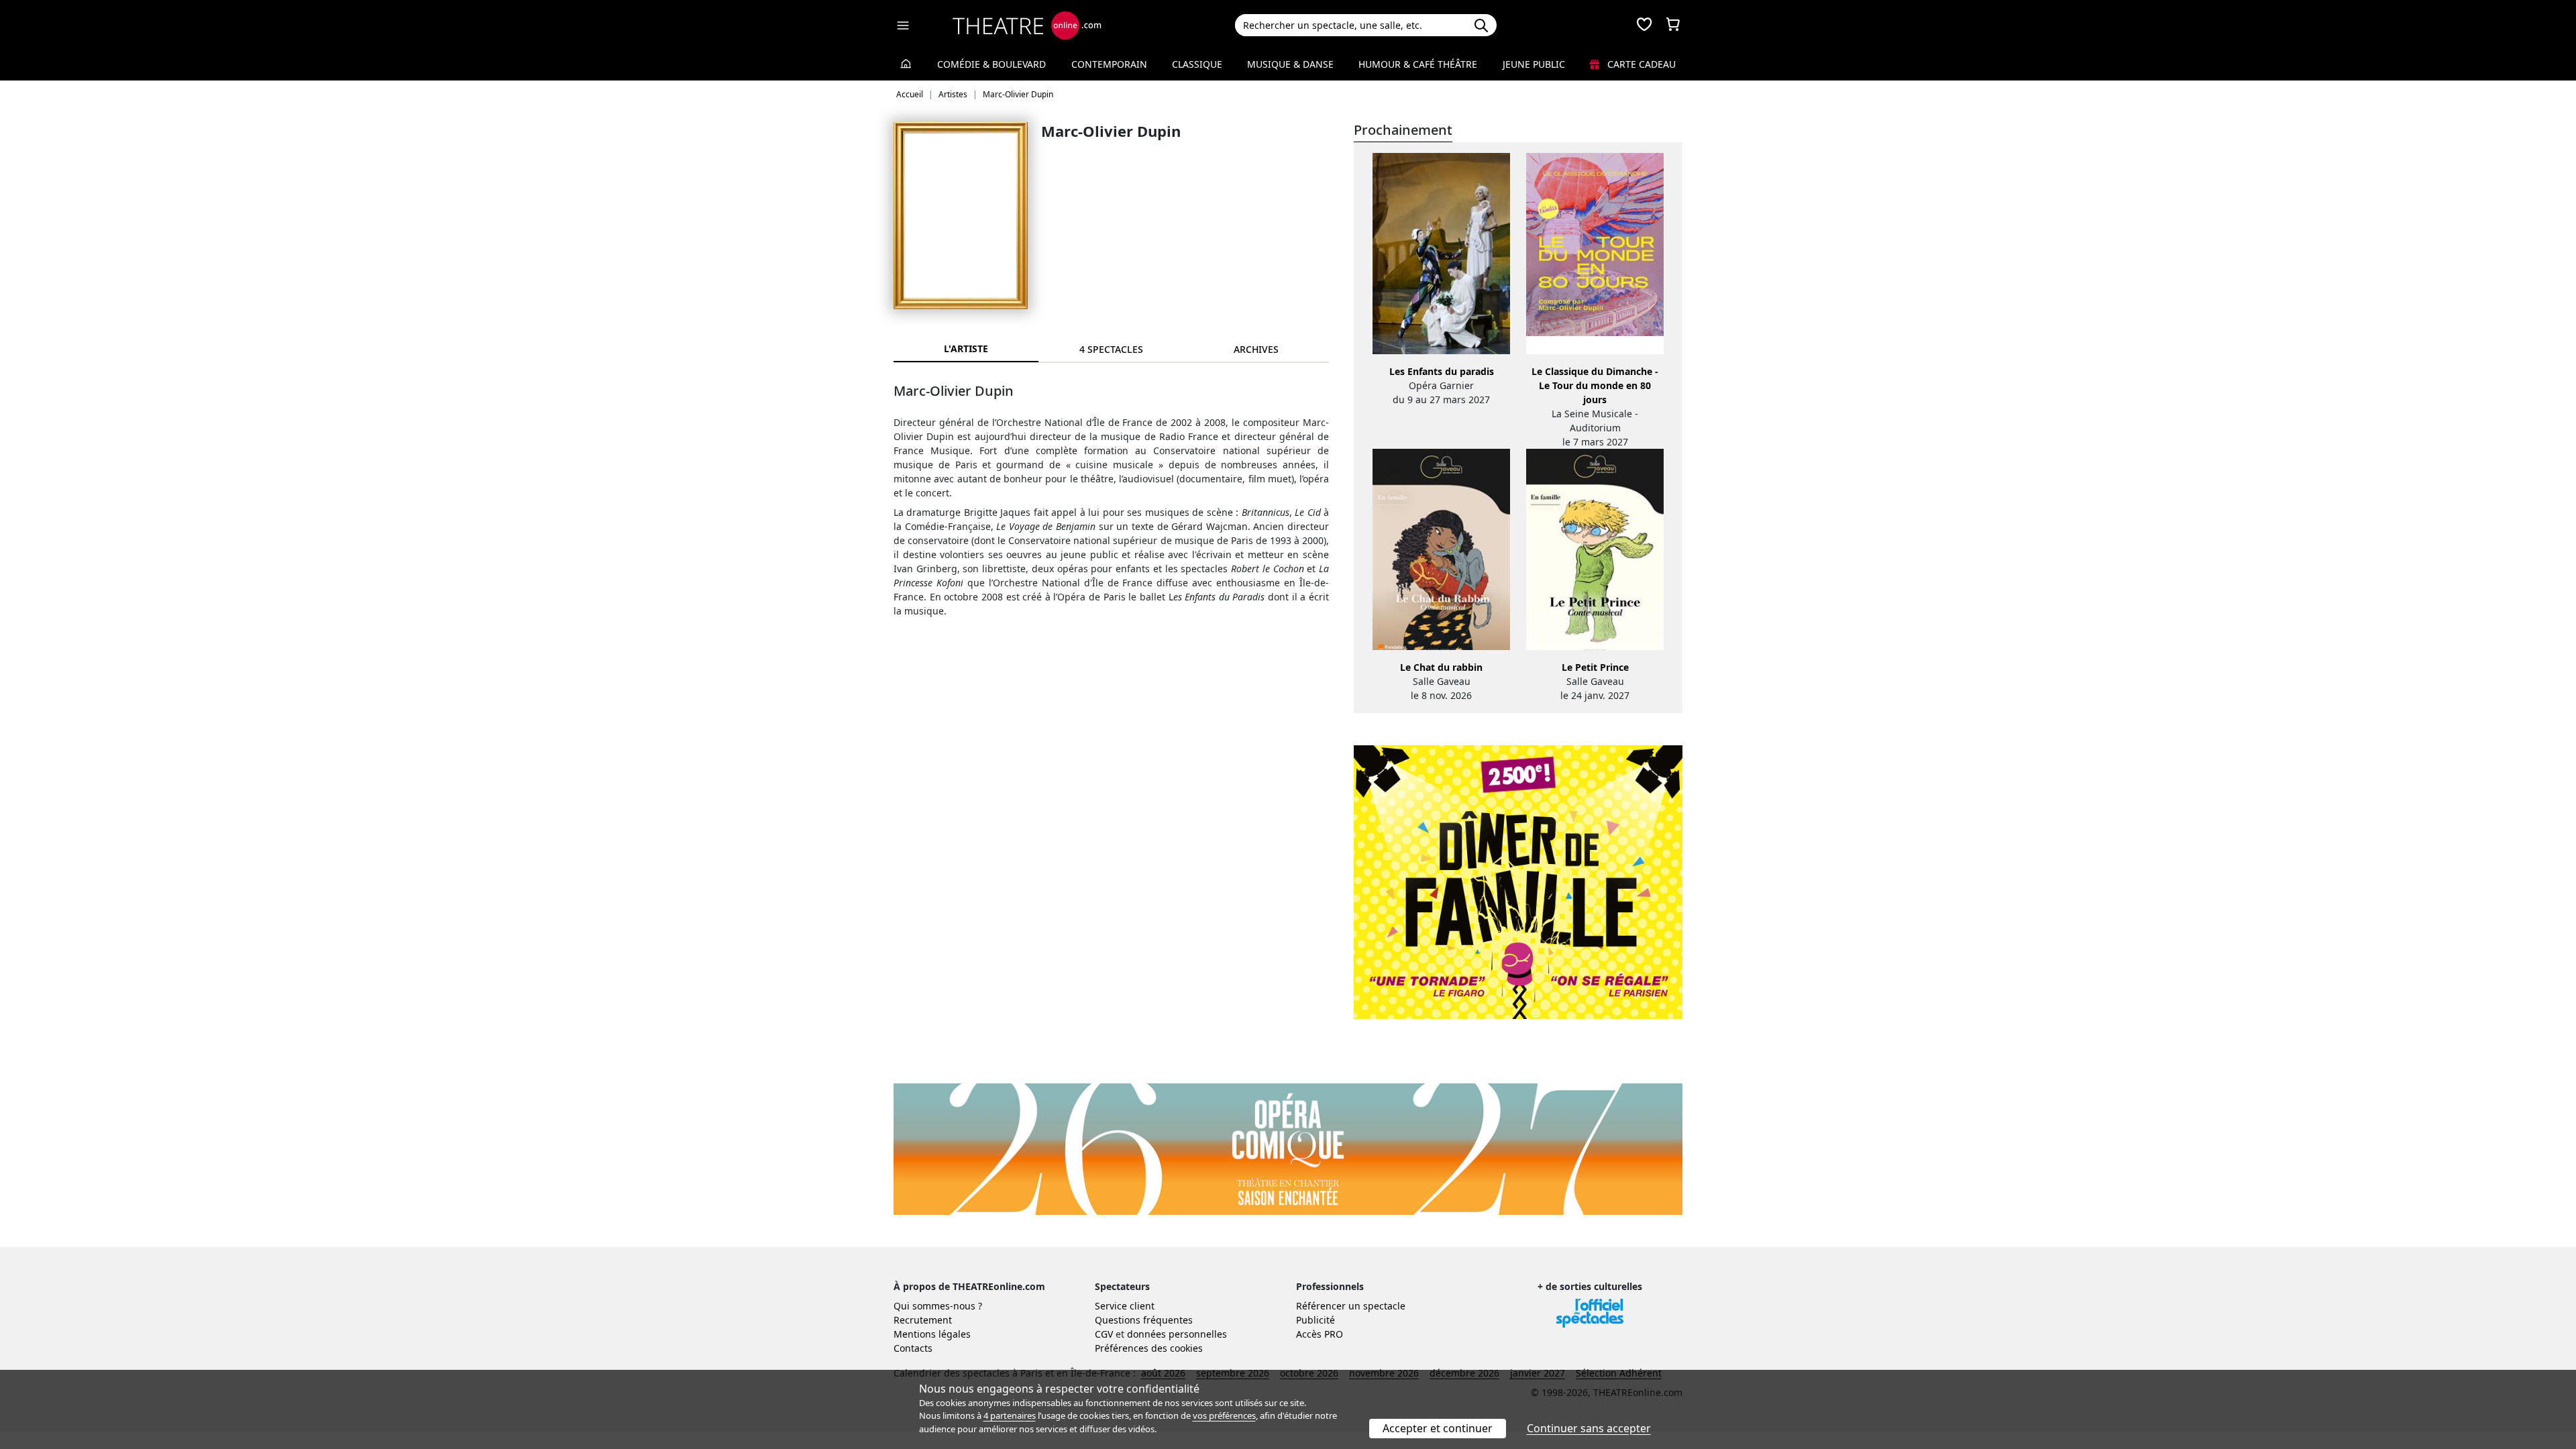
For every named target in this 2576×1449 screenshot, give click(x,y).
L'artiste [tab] (966, 348)
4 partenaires (1010, 1415)
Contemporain (1109, 64)
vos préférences (1224, 1415)
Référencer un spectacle (1351, 1306)
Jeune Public (1534, 64)
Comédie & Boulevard (991, 64)
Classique (1197, 64)
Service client (1125, 1306)
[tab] (1111, 349)
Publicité (1316, 1320)
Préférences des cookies (1149, 1348)
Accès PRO (1320, 1334)
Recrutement (923, 1320)
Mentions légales (932, 1334)
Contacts (913, 1348)
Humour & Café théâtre (1418, 64)
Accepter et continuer (1438, 1428)
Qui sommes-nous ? (938, 1306)
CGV (1104, 1334)
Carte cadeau (1640, 64)
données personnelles (1177, 1334)
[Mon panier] (1673, 25)
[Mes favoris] (1644, 25)
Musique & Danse (1290, 64)
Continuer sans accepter (1589, 1428)
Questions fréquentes (1144, 1320)
